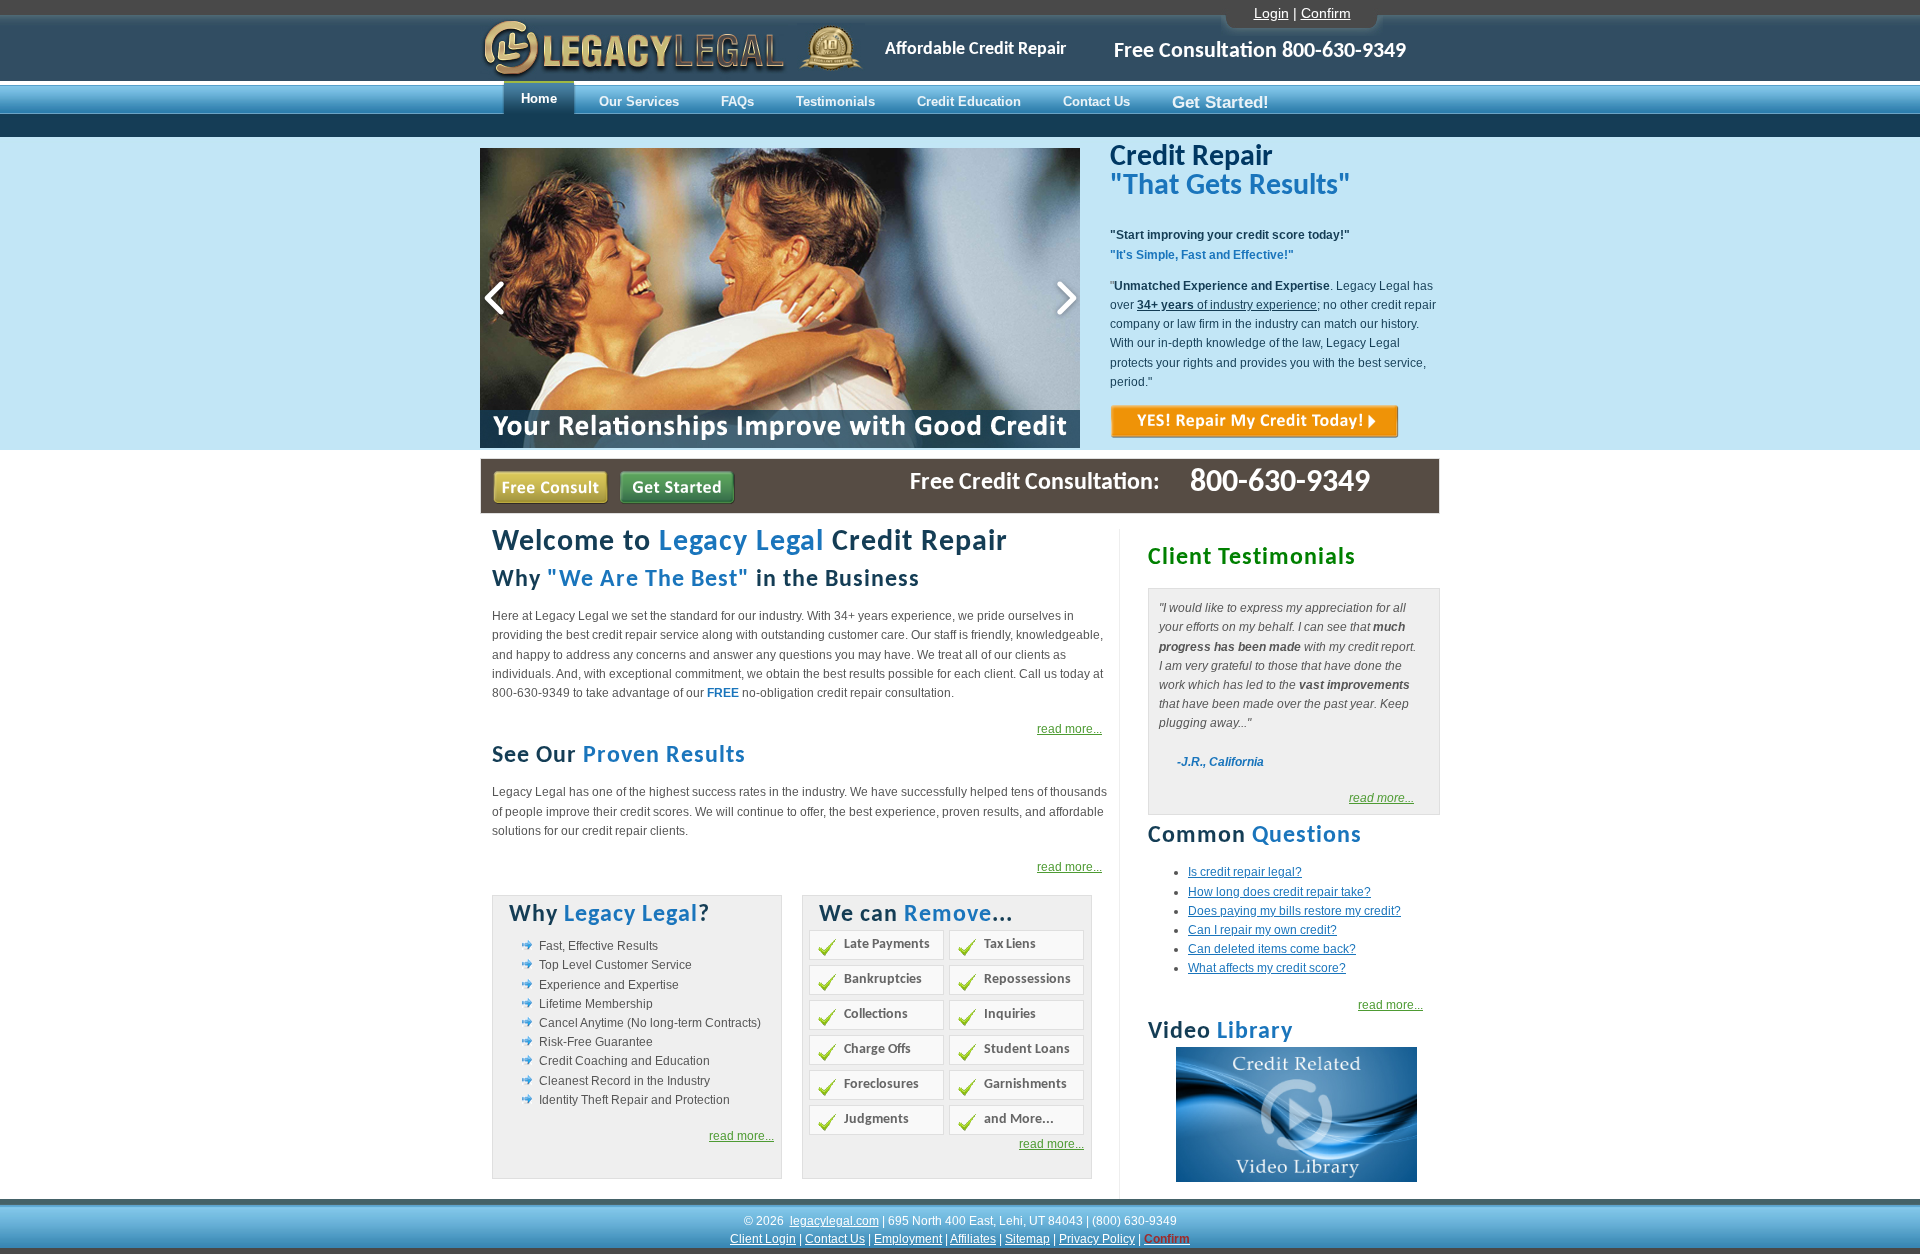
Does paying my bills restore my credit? (1294, 911)
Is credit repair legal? (1245, 872)
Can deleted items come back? (1272, 949)
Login (1271, 13)
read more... (1381, 798)
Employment (908, 1239)
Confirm (1326, 13)
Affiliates (973, 1239)
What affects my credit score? (1267, 968)
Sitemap (1027, 1239)
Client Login (763, 1239)
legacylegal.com (834, 1221)
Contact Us (835, 1239)
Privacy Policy (1097, 1239)
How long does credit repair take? (1279, 892)
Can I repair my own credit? (1262, 930)
